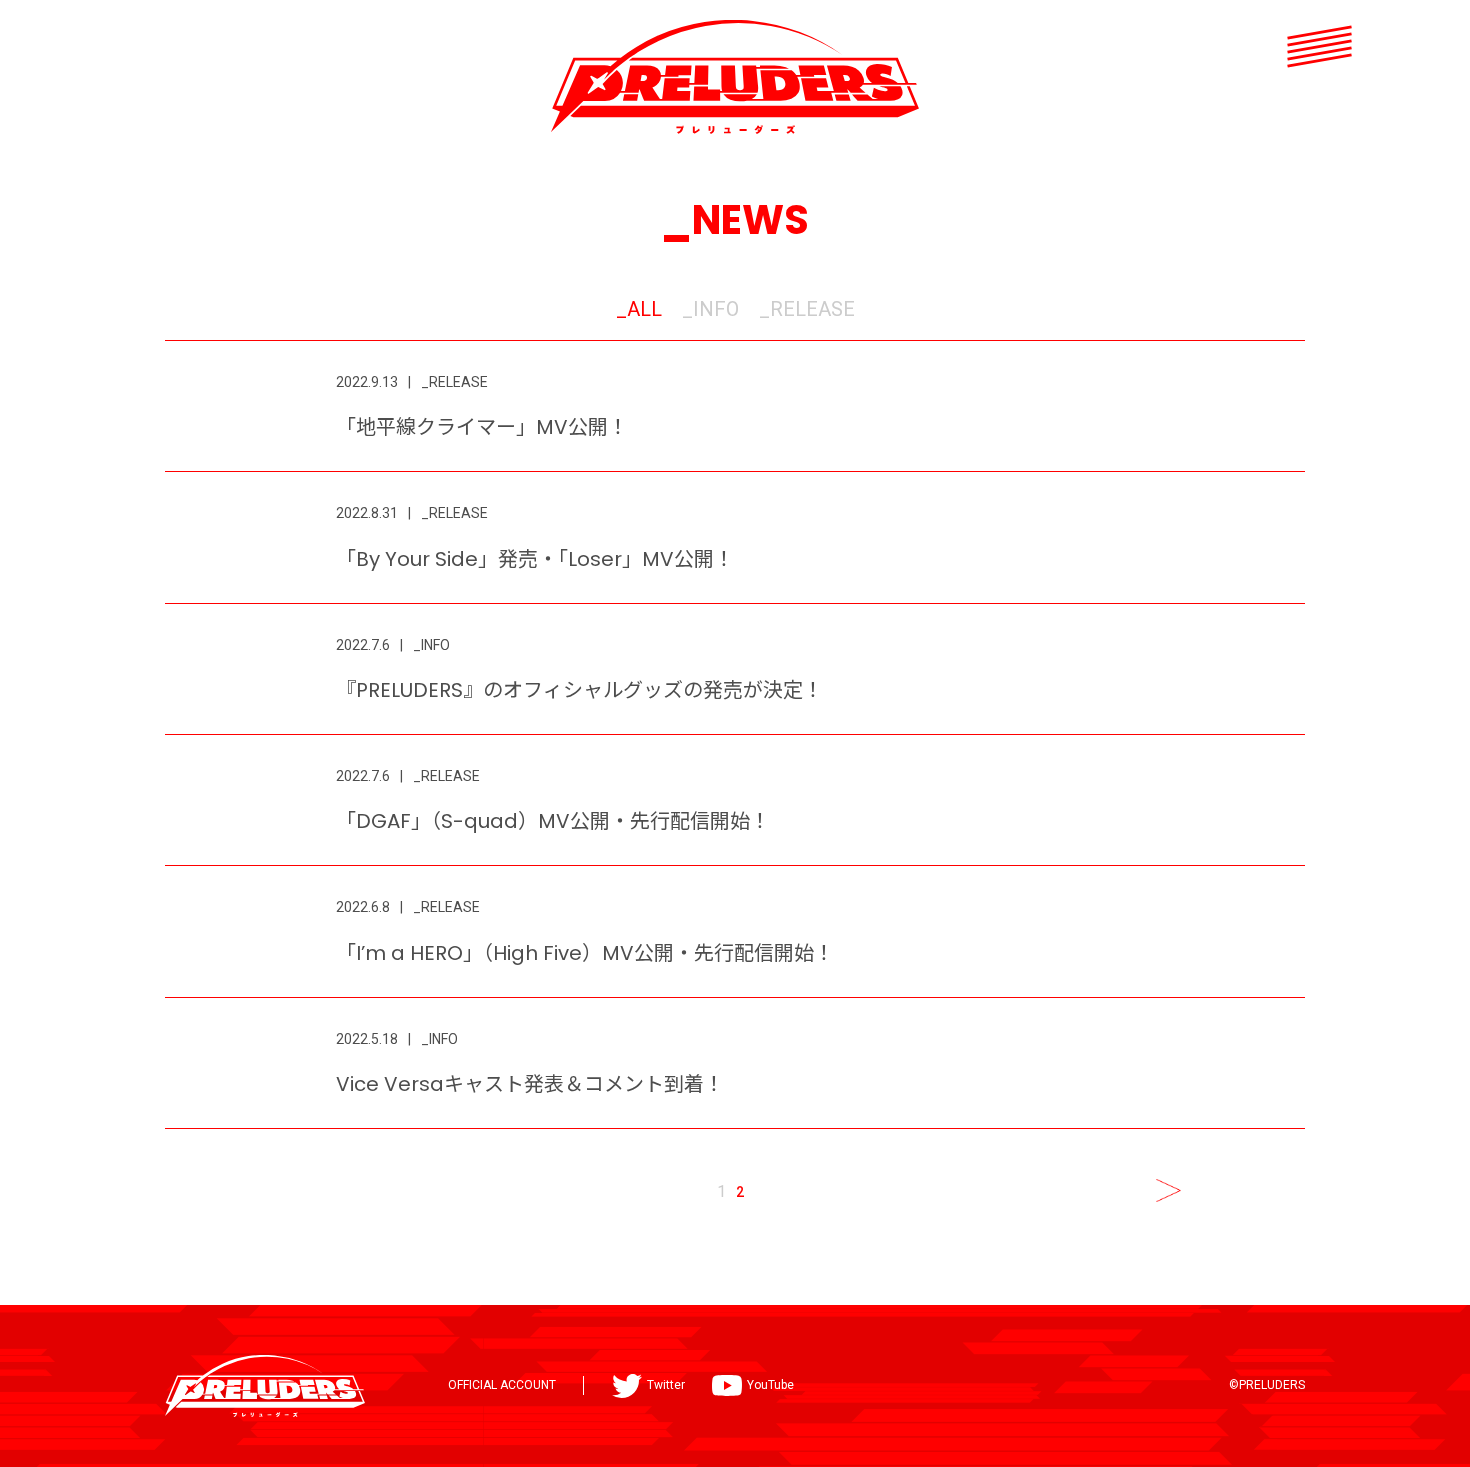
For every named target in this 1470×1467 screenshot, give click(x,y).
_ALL (639, 309)
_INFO (710, 309)
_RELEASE (807, 309)
